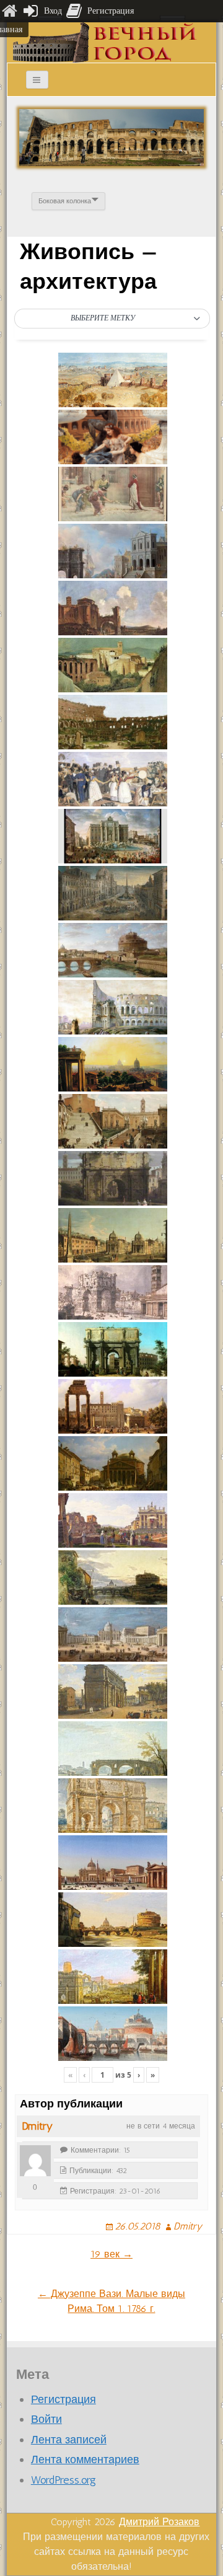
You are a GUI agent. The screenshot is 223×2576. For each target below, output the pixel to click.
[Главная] (9, 11)
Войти (46, 2419)
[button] (112, 319)
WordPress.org (63, 2480)
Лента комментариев (85, 2459)
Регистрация (63, 2399)
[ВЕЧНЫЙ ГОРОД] (105, 42)
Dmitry (37, 2126)
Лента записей (69, 2440)
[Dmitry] (35, 2161)
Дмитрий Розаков (159, 2522)
